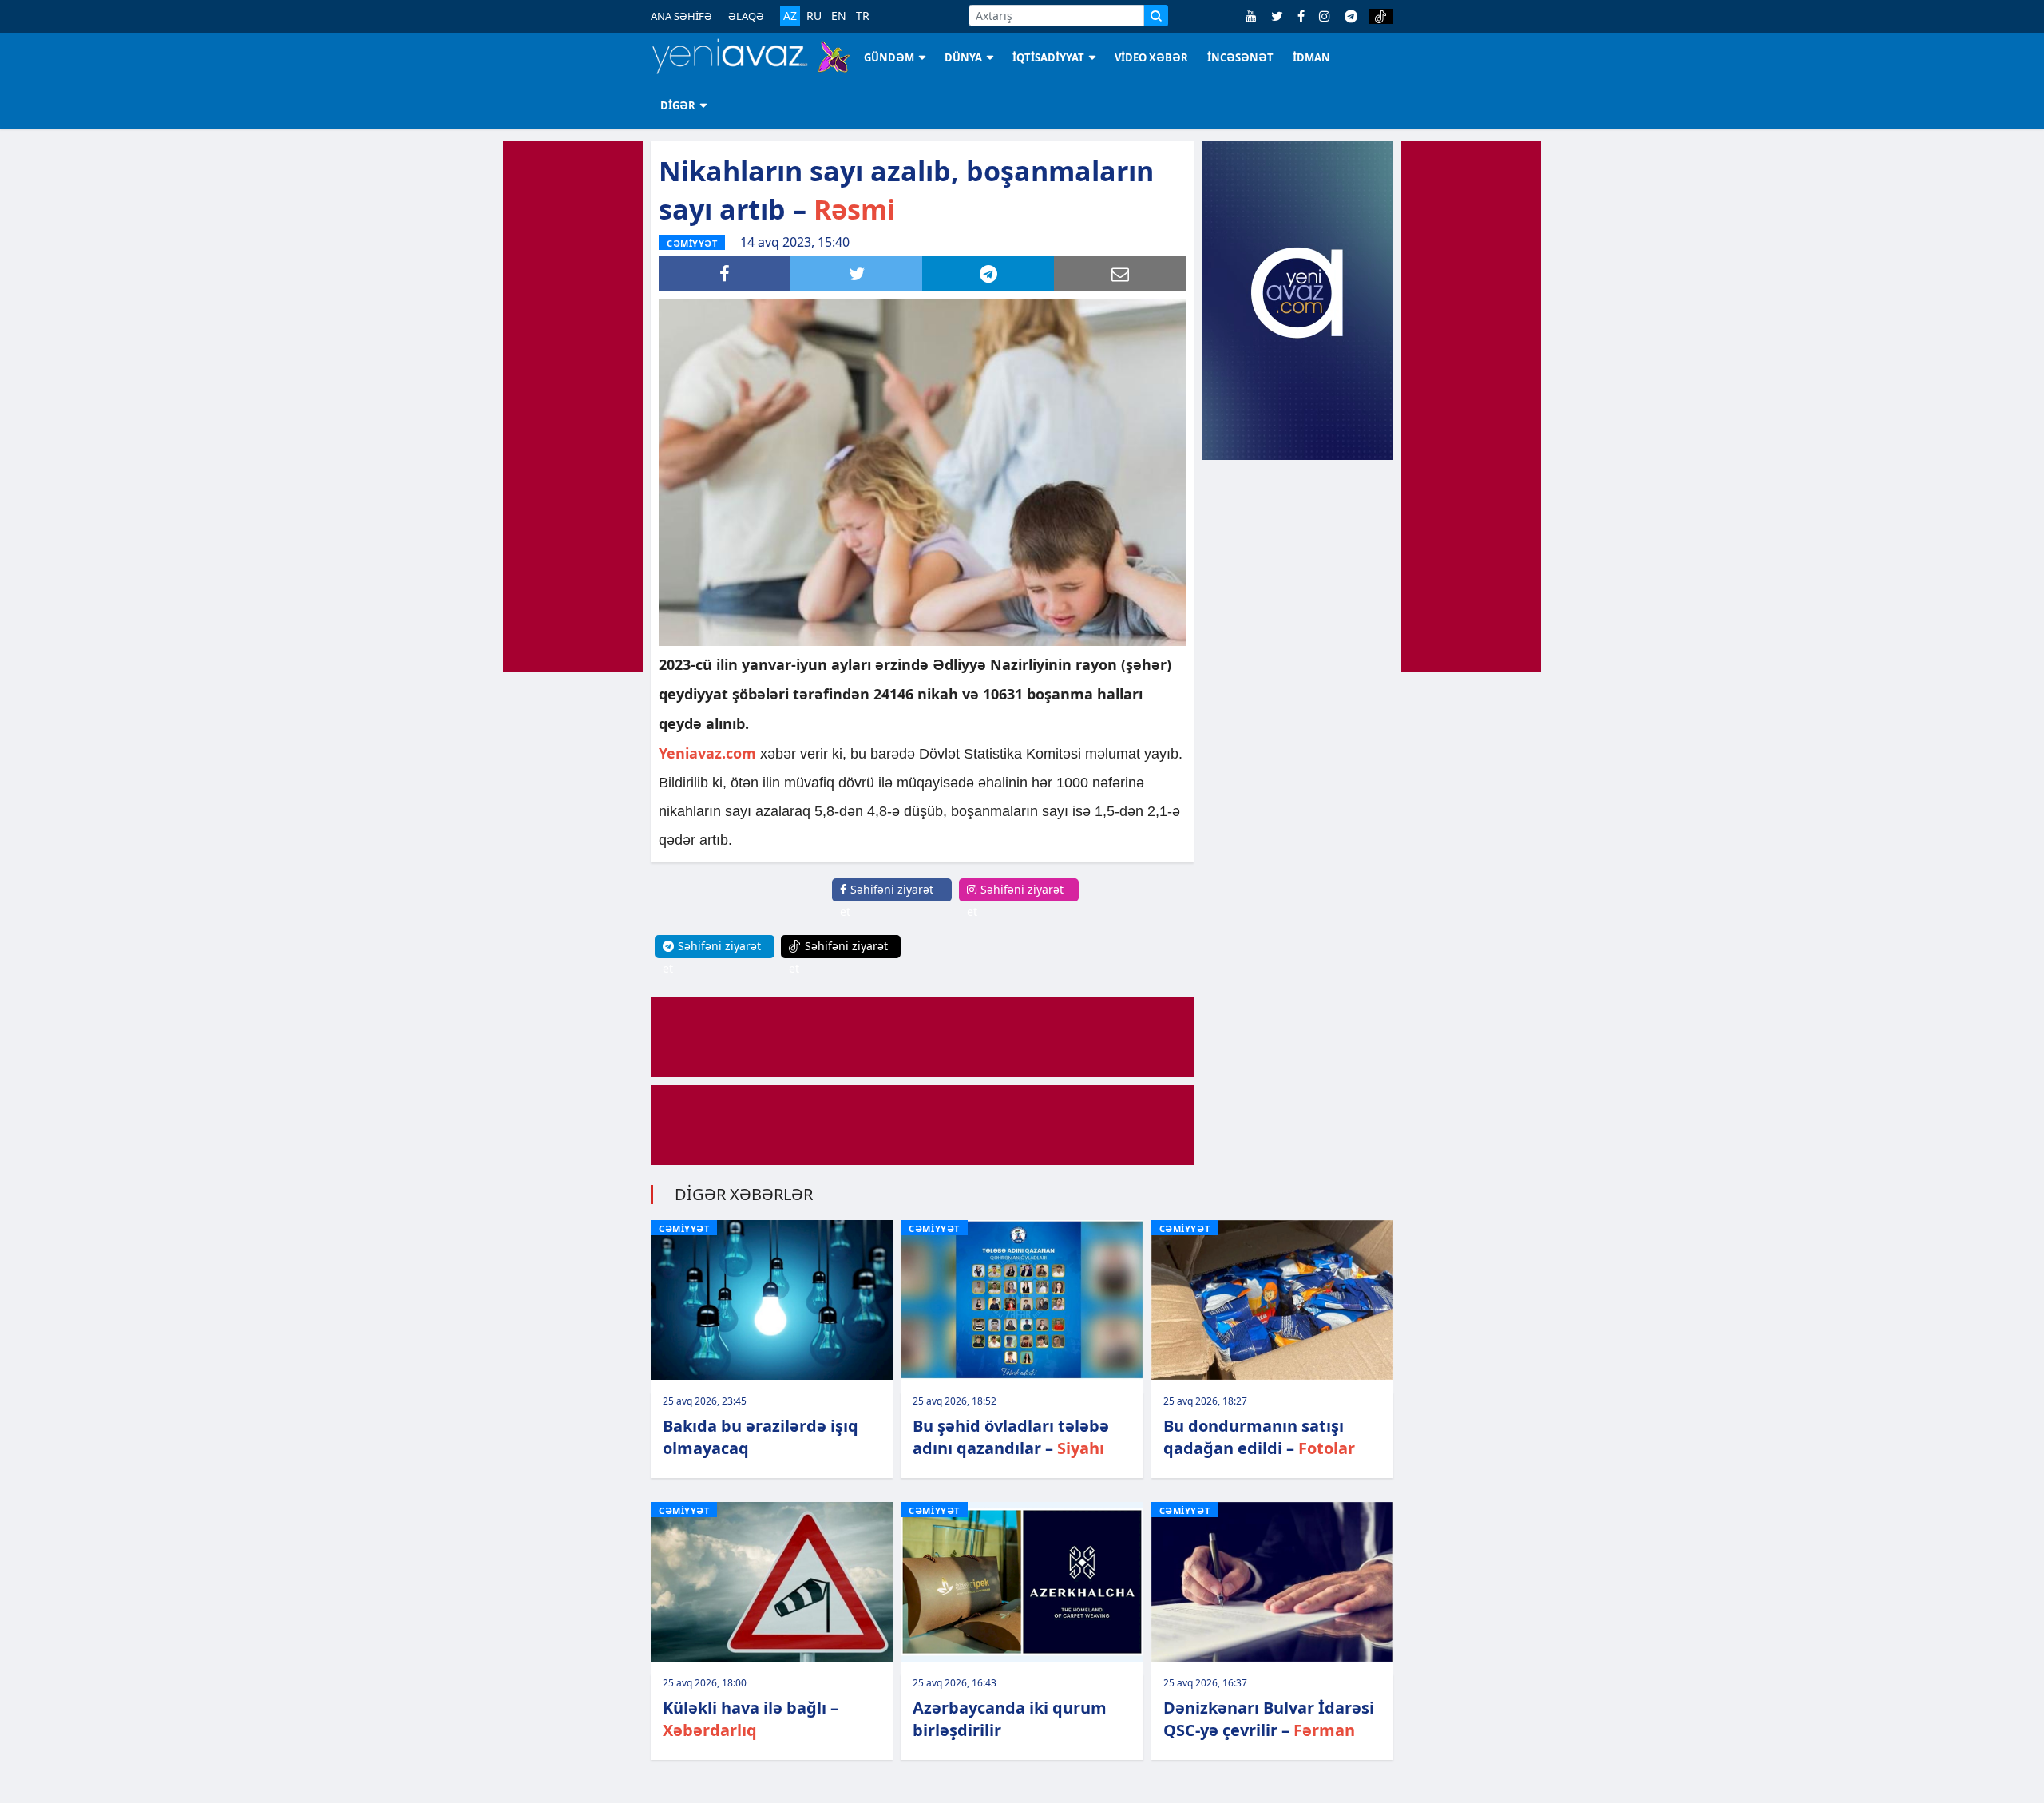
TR (863, 16)
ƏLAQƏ (746, 16)
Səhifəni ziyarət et (887, 900)
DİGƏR (678, 105)
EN (839, 16)
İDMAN (1311, 57)
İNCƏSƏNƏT (1240, 57)
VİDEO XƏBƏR (1151, 57)
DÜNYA (963, 57)
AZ (790, 16)
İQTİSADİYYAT (1048, 57)
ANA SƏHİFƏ (681, 16)
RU (814, 16)
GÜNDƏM (889, 57)
